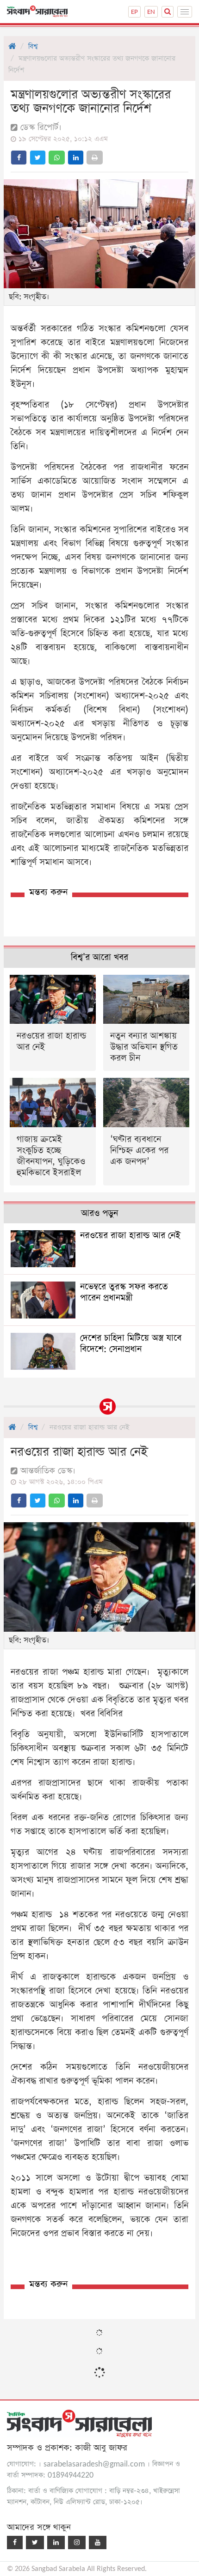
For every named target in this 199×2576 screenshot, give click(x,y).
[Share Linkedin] (76, 158)
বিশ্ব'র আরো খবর (99, 957)
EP (134, 12)
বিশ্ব (33, 46)
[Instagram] (77, 2543)
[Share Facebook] (19, 158)
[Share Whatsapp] (57, 158)
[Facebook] (15, 2543)
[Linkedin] (56, 2543)
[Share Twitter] (38, 158)
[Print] (95, 158)
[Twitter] (35, 2543)
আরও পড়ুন (99, 1213)
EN (151, 12)
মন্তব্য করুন (48, 892)
